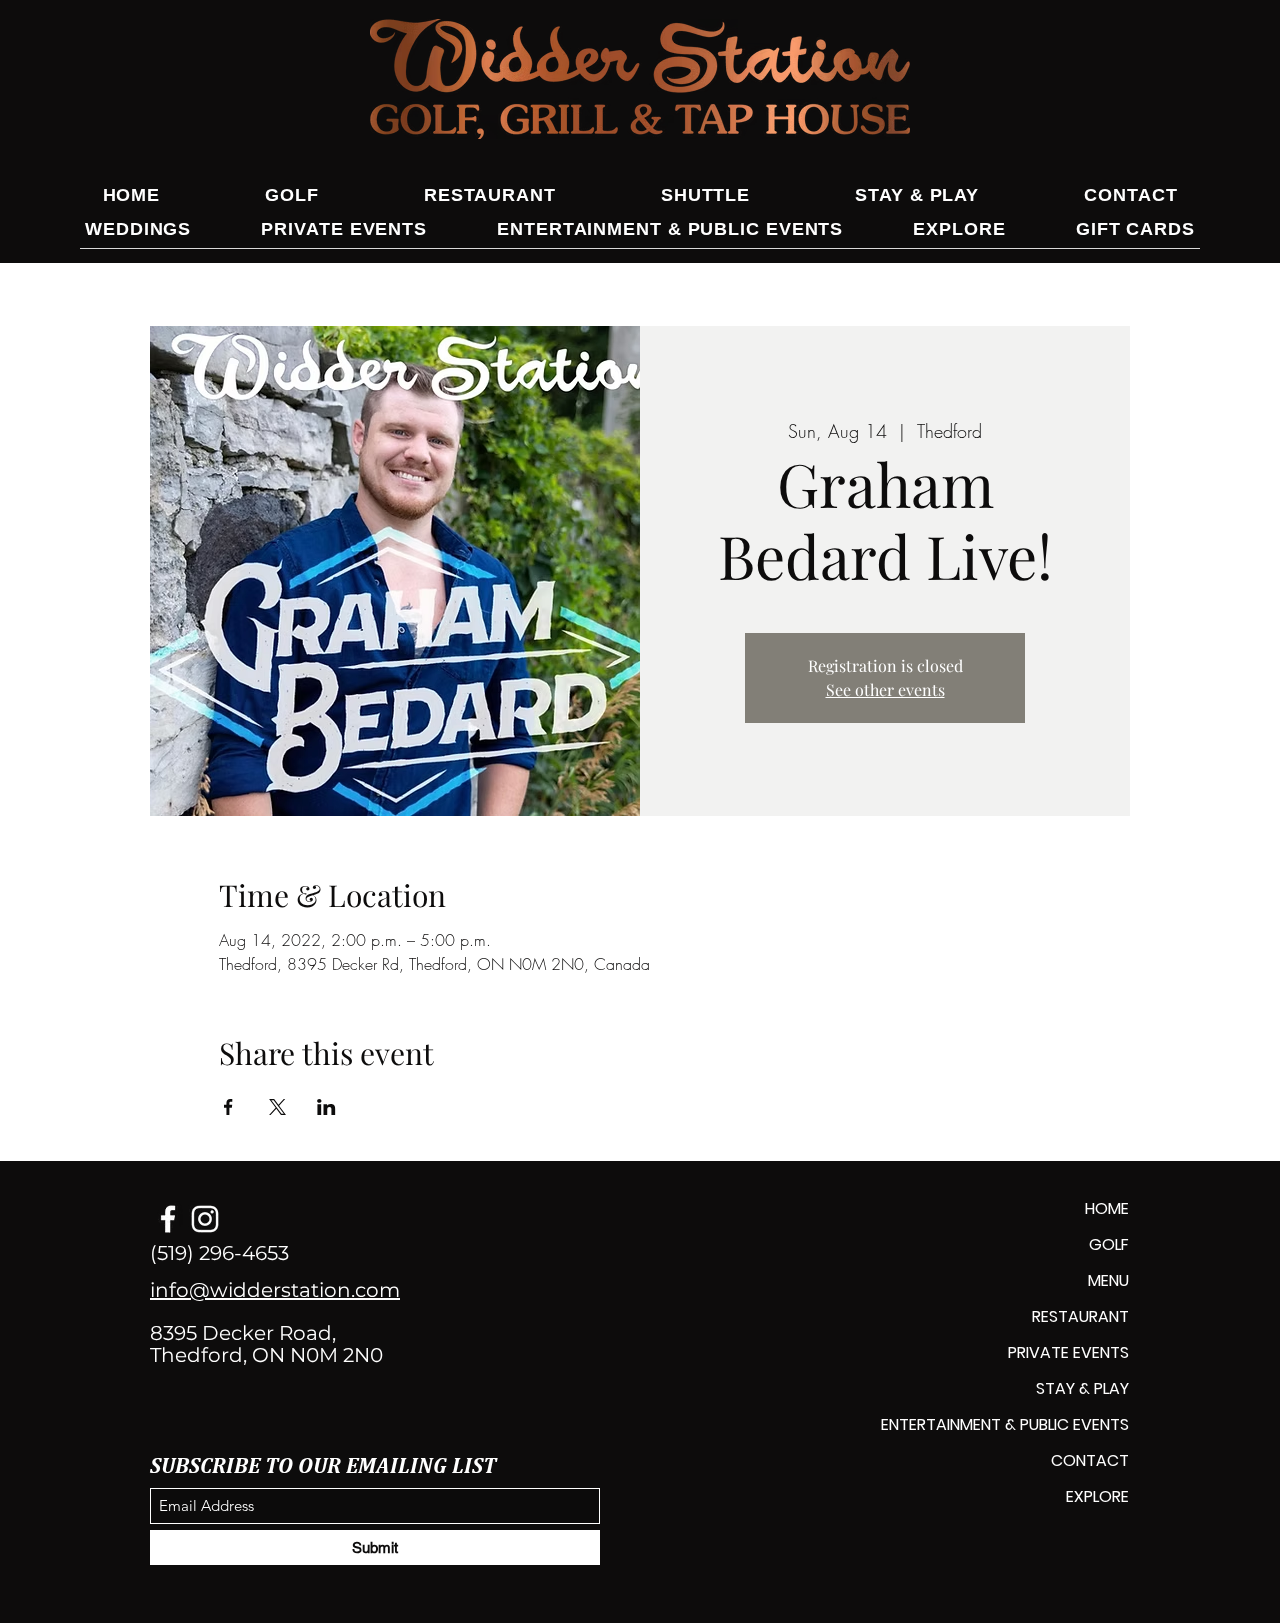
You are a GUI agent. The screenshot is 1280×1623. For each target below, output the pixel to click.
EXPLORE (1097, 1496)
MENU (1108, 1280)
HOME (1107, 1208)
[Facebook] (168, 1219)
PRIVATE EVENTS (1068, 1352)
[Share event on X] (277, 1107)
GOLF (1109, 1244)
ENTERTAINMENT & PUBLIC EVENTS (1005, 1424)
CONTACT (1090, 1460)
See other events (885, 689)
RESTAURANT (1080, 1316)
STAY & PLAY (1082, 1388)
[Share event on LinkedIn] (326, 1107)
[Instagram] (205, 1219)
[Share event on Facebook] (228, 1107)
